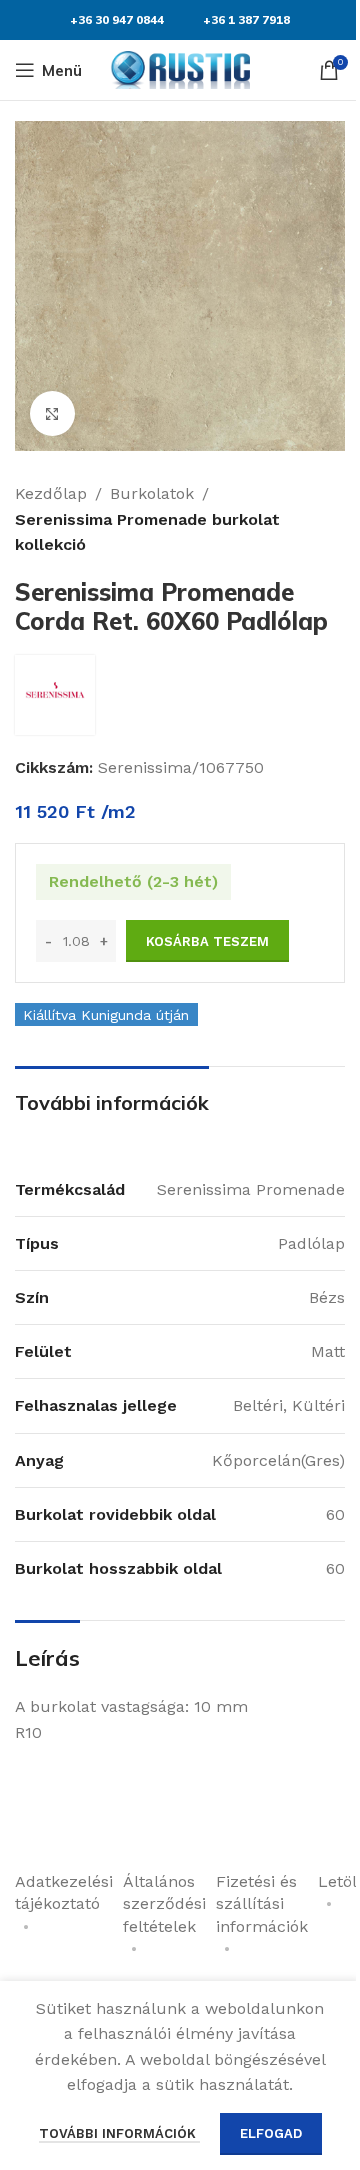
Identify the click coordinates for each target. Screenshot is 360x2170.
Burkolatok (152, 493)
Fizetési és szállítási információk (262, 1904)
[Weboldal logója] (180, 68)
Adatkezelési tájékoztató (64, 1892)
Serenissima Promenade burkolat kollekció (147, 532)
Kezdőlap (51, 493)
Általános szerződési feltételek (164, 1904)
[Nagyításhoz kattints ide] (52, 413)
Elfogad (271, 2133)
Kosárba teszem (207, 941)
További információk (119, 2133)
